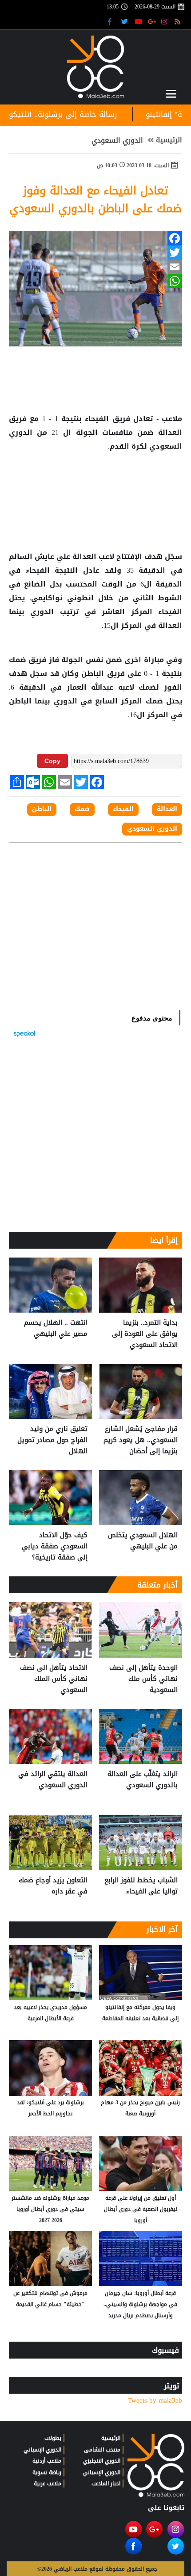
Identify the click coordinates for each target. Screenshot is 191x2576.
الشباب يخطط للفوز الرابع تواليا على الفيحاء (141, 1886)
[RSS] (179, 21)
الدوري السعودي (117, 141)
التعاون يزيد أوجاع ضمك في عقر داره (53, 1886)
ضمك (19, 660)
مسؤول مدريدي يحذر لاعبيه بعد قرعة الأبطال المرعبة (50, 2013)
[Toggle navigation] (171, 94)
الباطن (93, 674)
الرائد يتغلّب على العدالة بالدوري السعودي (143, 1780)
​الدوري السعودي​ (152, 829)
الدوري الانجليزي (102, 2461)
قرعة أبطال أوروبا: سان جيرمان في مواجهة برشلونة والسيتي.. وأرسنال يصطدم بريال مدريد (140, 2304)
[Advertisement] (95, 482)
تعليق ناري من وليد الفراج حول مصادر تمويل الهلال (52, 1440)
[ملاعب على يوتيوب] (139, 21)
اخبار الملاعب (106, 2484)
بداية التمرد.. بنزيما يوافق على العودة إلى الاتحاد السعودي (145, 1334)
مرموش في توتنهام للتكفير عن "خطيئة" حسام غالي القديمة (50, 2299)
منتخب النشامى (102, 2450)
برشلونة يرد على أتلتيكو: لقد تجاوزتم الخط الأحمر (50, 2108)
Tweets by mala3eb (155, 2401)
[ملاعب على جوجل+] (152, 21)
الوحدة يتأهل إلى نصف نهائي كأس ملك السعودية (143, 1679)
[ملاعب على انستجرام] (165, 21)
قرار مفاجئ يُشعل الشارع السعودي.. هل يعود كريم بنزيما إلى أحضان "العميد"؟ (141, 1440)
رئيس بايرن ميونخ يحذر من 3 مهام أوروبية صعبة (140, 2108)
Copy (52, 761)
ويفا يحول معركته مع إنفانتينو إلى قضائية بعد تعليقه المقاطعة (140, 2013)
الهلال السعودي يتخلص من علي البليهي (143, 1541)
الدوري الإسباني (101, 2472)
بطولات (53, 2438)
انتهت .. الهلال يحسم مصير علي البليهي (56, 1328)
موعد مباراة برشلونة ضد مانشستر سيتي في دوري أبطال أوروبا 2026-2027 (50, 2209)
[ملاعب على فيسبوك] (112, 21)
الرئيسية (169, 140)
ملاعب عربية (48, 2484)
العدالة (168, 433)
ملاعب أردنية (47, 2461)
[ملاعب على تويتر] (125, 21)
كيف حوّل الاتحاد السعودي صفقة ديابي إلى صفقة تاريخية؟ (55, 1546)
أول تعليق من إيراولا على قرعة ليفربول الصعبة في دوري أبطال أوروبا (141, 2209)
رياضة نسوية (47, 2472)
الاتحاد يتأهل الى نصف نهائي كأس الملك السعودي (54, 1679)
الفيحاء (97, 419)
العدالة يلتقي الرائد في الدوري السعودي (53, 1780)
